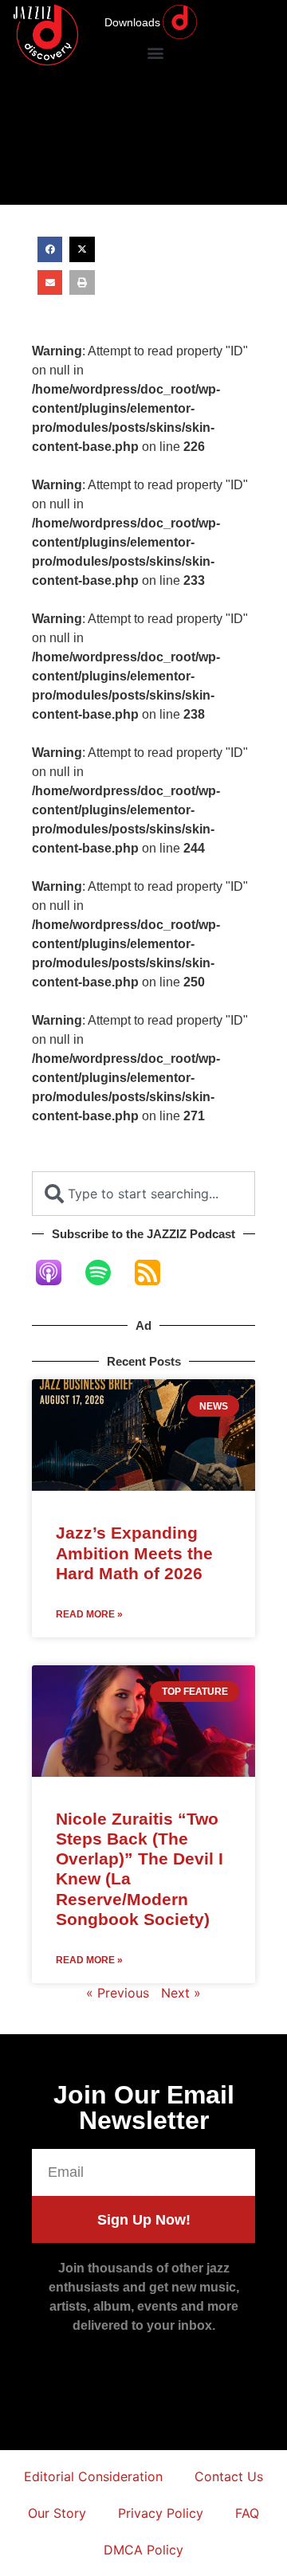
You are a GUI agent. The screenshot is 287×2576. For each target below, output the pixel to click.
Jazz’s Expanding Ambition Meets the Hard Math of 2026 (134, 1553)
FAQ (247, 2513)
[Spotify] (106, 1272)
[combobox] (143, 1194)
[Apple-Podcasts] (57, 1272)
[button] (155, 52)
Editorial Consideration (93, 2476)
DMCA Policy (143, 2550)
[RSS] (155, 1272)
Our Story (57, 2513)
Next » (181, 1993)
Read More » (89, 1614)
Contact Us (229, 2476)
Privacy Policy (161, 2513)
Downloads (132, 22)
